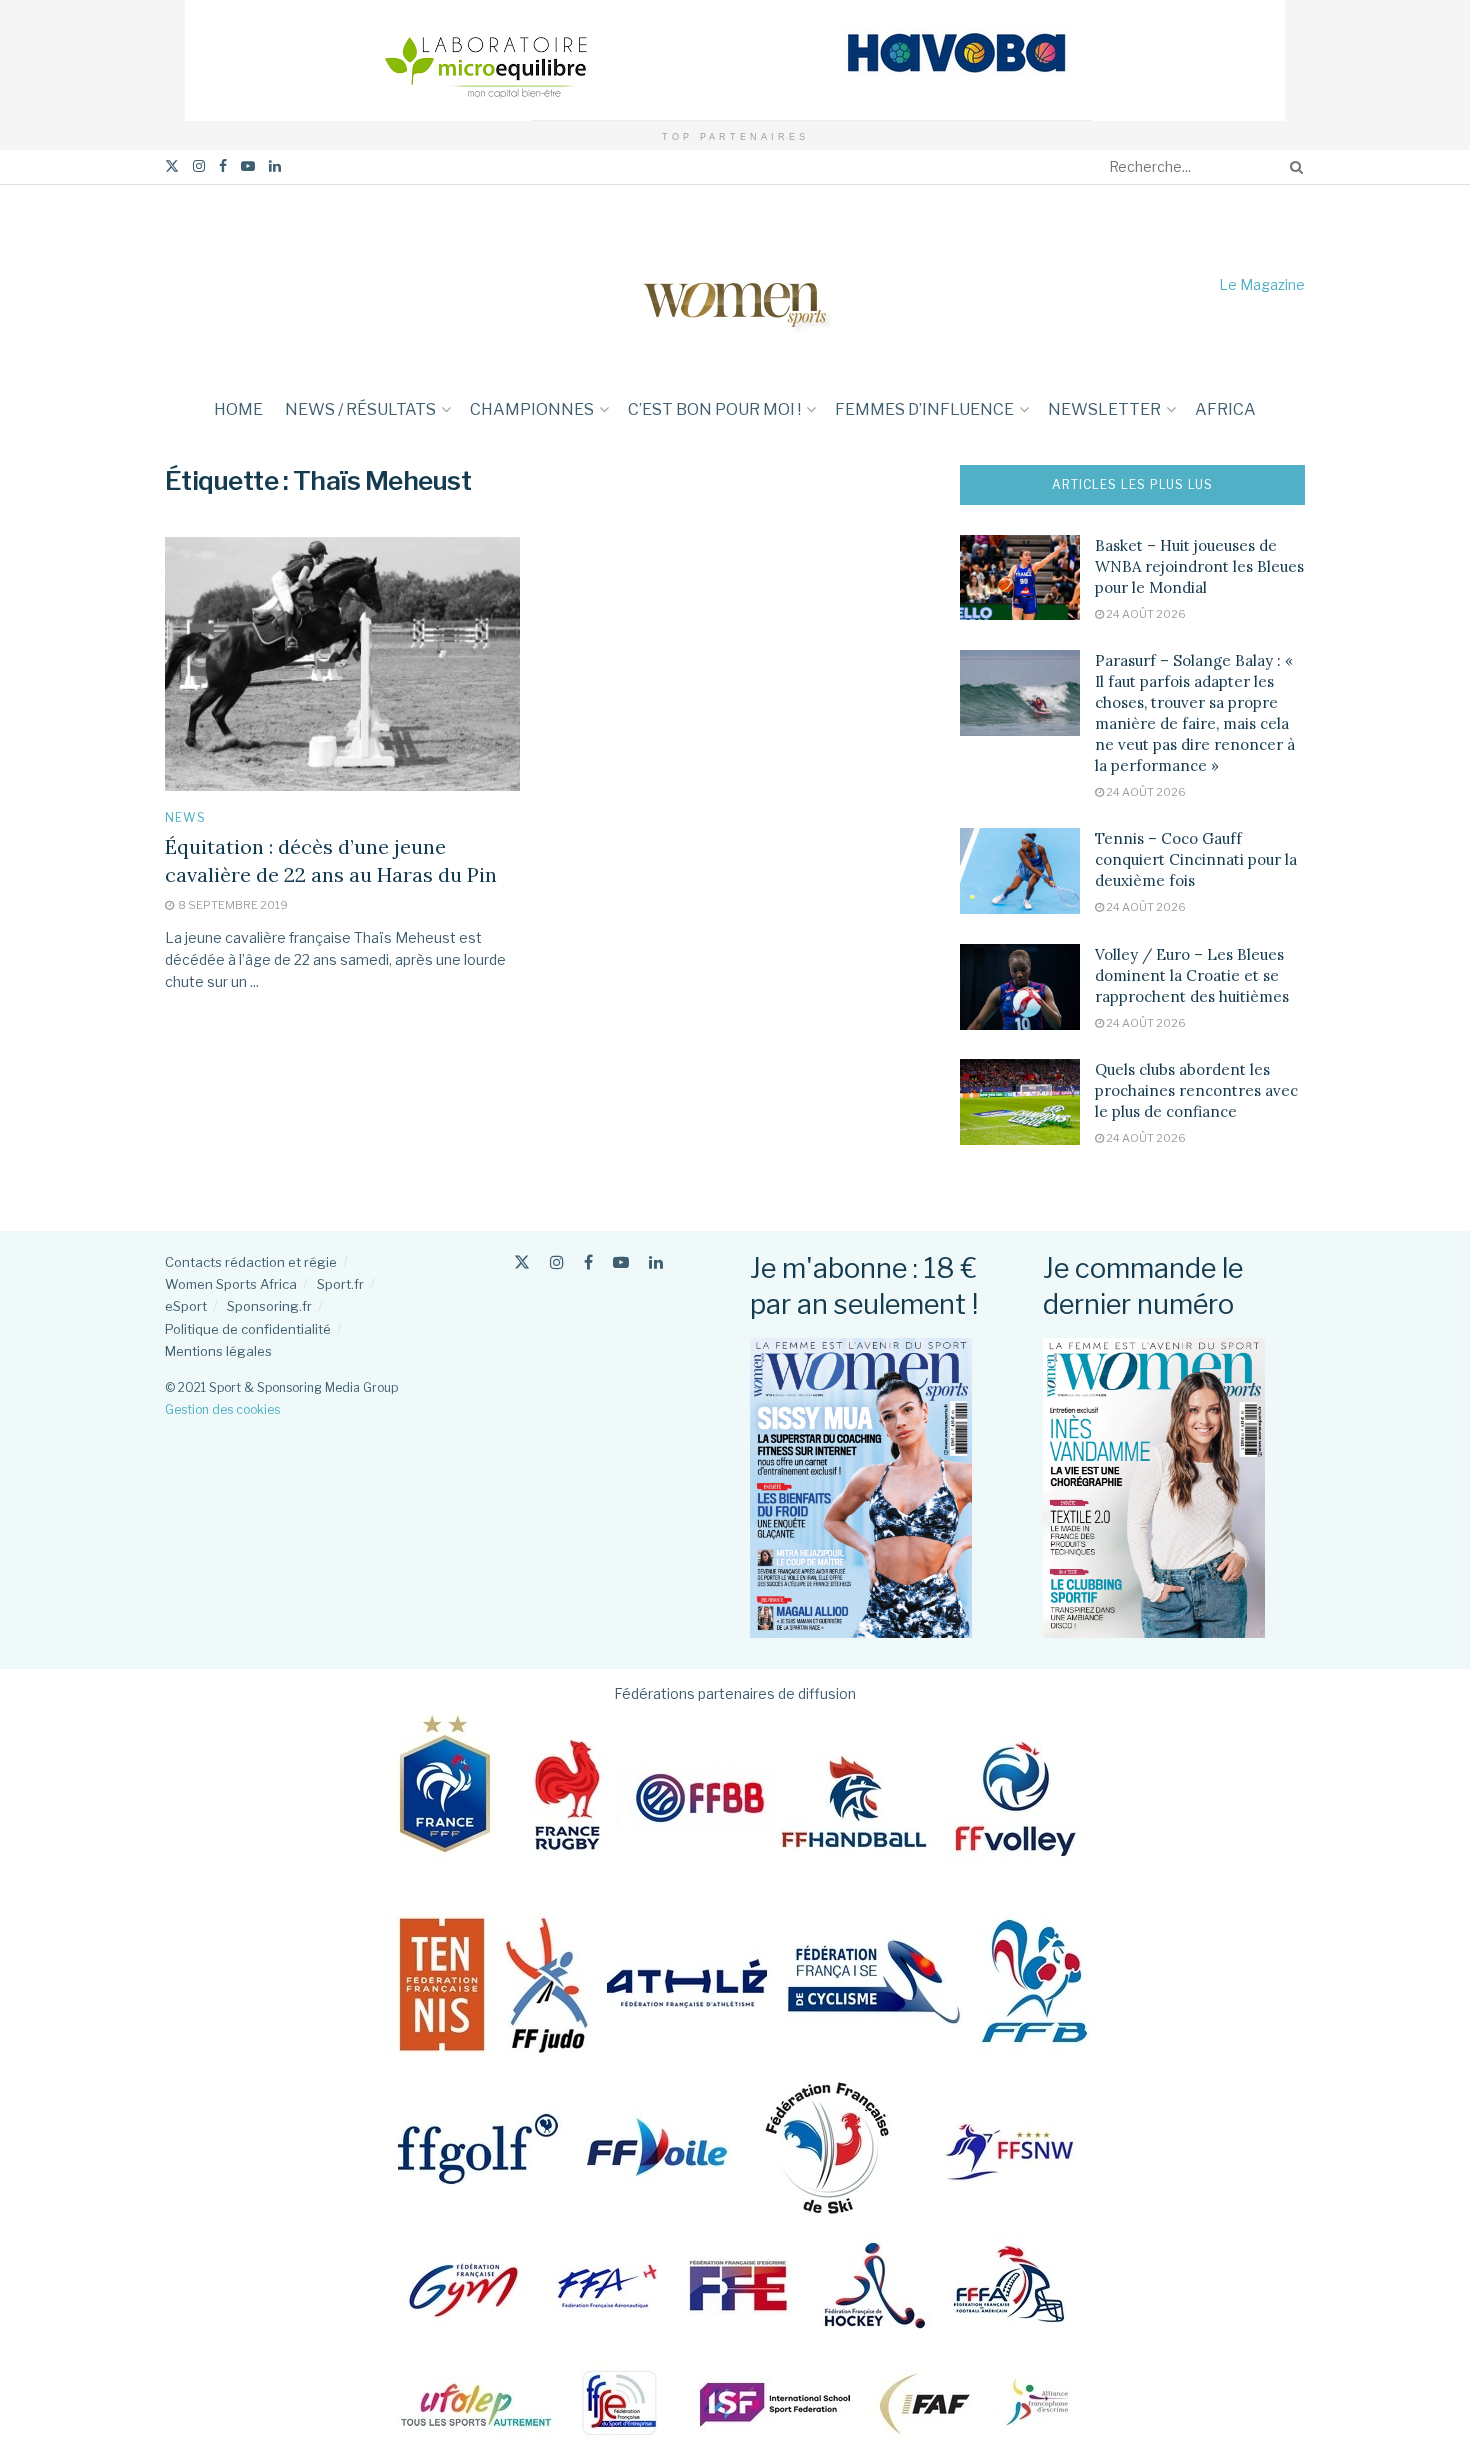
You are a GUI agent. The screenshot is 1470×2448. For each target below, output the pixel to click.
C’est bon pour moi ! (714, 409)
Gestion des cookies (222, 1409)
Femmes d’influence (924, 409)
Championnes (532, 409)
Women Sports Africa (231, 1284)
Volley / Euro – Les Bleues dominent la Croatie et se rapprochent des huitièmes (1192, 975)
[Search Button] (1293, 167)
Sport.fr (340, 1284)
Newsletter (1104, 409)
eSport (186, 1306)
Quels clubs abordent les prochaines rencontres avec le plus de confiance (1196, 1090)
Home (238, 409)
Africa (1225, 409)
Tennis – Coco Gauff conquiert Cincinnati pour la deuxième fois (1196, 859)
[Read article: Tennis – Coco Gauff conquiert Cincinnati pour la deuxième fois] (1020, 871)
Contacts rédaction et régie (251, 1262)
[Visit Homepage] (735, 284)
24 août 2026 (1145, 614)
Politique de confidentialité (248, 1329)
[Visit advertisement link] (735, 60)
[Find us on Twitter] (172, 166)
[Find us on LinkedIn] (275, 166)
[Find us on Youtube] (248, 166)
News (185, 818)
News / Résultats (360, 409)
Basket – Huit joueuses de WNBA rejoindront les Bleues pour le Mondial (1199, 566)
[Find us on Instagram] (199, 166)
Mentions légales (218, 1351)
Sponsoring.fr (269, 1306)
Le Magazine (1262, 284)
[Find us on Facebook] (223, 166)
